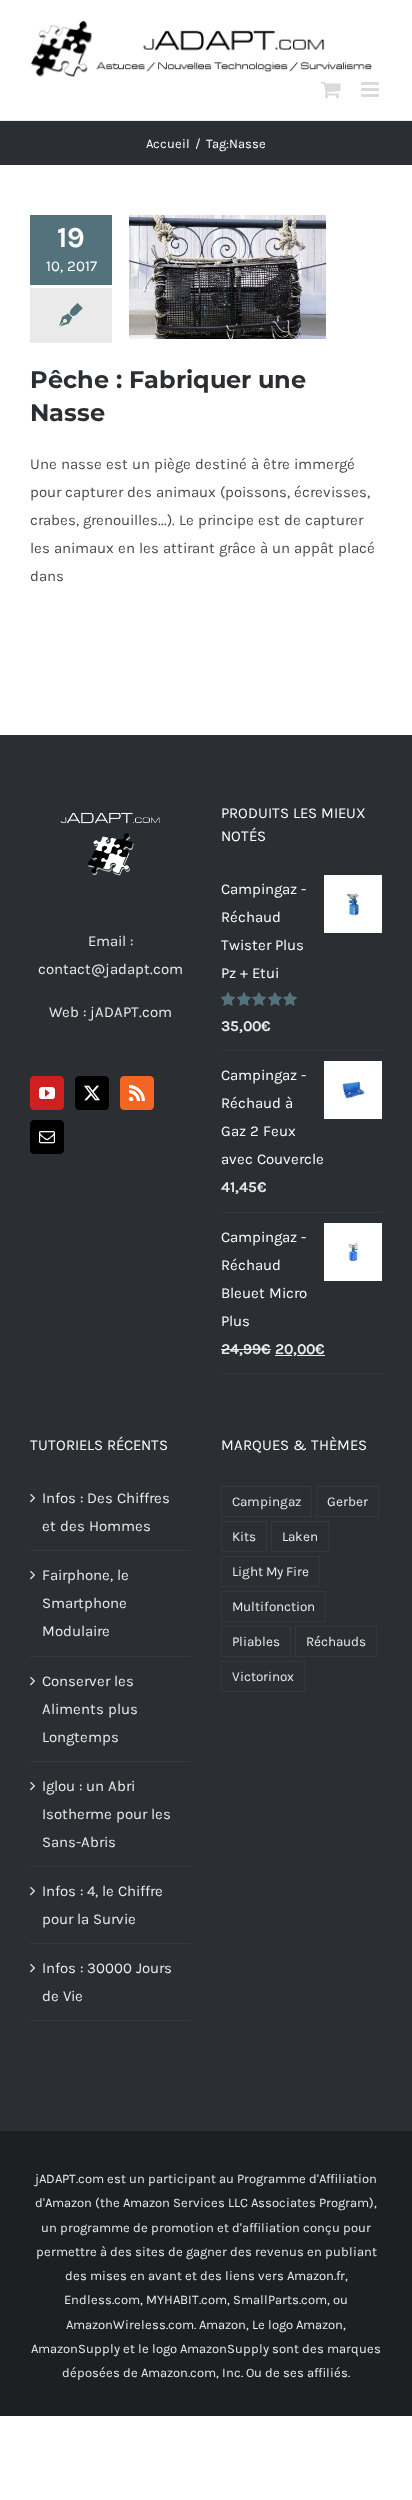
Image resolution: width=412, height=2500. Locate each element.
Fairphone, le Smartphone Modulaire (85, 1603)
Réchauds (336, 1641)
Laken (300, 1536)
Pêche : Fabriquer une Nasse (228, 244)
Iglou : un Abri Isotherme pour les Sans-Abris (106, 1814)
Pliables (256, 1641)
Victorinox (263, 1676)
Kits (244, 1536)
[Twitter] (92, 1093)
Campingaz (266, 1501)
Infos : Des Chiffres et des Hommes (106, 1512)
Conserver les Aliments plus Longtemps (90, 1709)
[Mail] (47, 1137)
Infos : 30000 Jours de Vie (107, 1982)
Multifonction (273, 1606)
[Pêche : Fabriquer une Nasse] (227, 277)
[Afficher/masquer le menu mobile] (371, 89)
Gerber (347, 1501)
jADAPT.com (131, 1012)
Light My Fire (270, 1571)
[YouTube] (47, 1093)
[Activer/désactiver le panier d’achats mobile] (331, 89)
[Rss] (137, 1093)
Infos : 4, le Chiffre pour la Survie (102, 1905)
